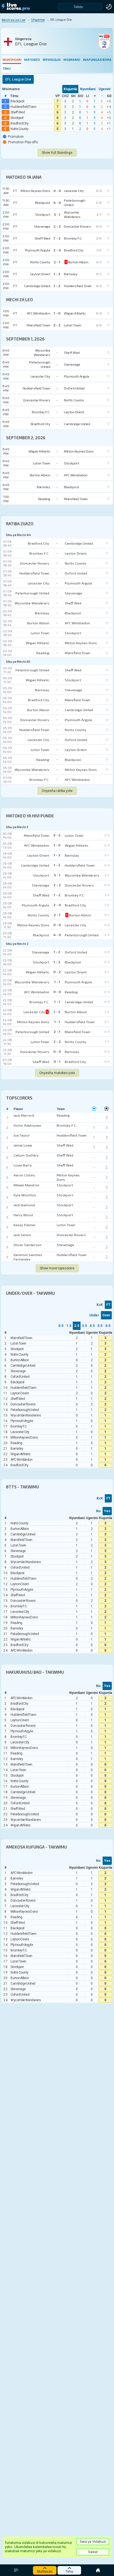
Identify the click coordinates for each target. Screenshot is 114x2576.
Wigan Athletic (37, 643)
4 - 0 (57, 935)
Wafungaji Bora (97, 59)
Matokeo (32, 59)
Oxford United (76, 573)
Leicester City (38, 583)
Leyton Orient (76, 553)
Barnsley (42, 613)
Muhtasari (12, 59)
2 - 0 (57, 905)
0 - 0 (57, 925)
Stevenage (73, 593)
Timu (7, 68)
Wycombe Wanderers (32, 603)
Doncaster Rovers (35, 563)
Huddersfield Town (23, 107)
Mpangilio (52, 59)
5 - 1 (57, 875)
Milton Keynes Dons (81, 643)
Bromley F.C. (39, 553)
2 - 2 (57, 885)
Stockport (17, 118)
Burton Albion (38, 623)
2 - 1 (57, 915)
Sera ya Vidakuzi (93, 2542)
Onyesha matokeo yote (57, 1073)
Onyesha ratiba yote (57, 791)
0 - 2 (57, 972)
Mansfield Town (77, 653)
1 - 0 (57, 845)
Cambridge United (79, 543)
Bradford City (19, 123)
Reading (43, 653)
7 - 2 (57, 895)
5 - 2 (57, 835)
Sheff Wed (18, 112)
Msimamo (72, 59)
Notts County (20, 129)
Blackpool (17, 101)
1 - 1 (57, 982)
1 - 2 (57, 865)
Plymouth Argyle (78, 583)
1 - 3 (57, 855)
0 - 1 (57, 1061)
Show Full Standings (57, 153)
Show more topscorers (57, 1268)
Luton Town (40, 633)
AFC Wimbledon (77, 623)
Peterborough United (32, 593)
